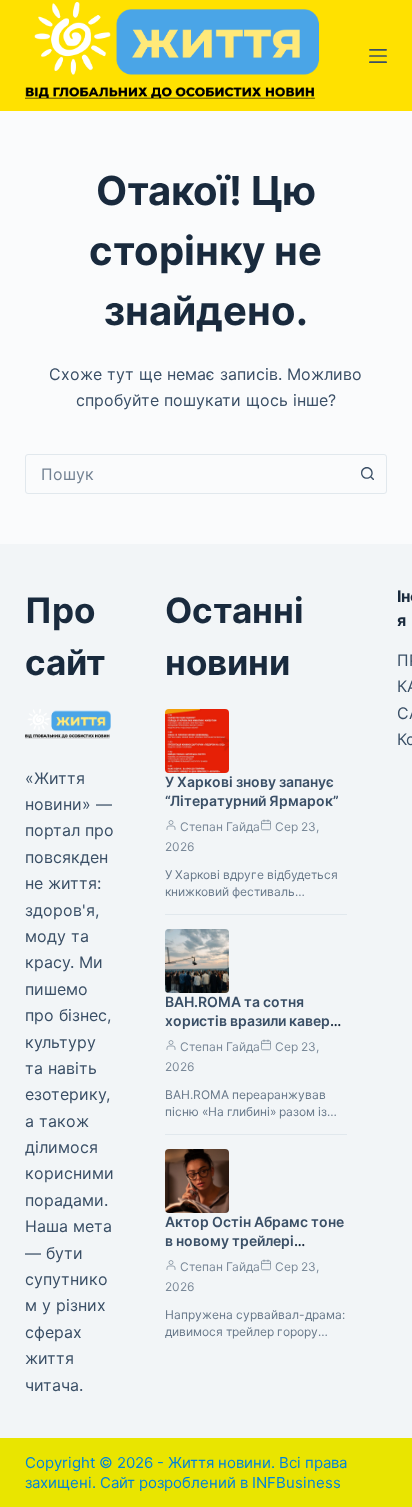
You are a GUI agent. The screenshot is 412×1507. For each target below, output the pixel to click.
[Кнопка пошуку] (367, 474)
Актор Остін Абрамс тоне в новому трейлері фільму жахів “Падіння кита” (254, 1250)
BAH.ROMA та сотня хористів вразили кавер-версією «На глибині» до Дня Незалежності (251, 1030)
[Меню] (378, 56)
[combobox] (187, 474)
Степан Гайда (220, 826)
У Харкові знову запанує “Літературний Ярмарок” (252, 791)
